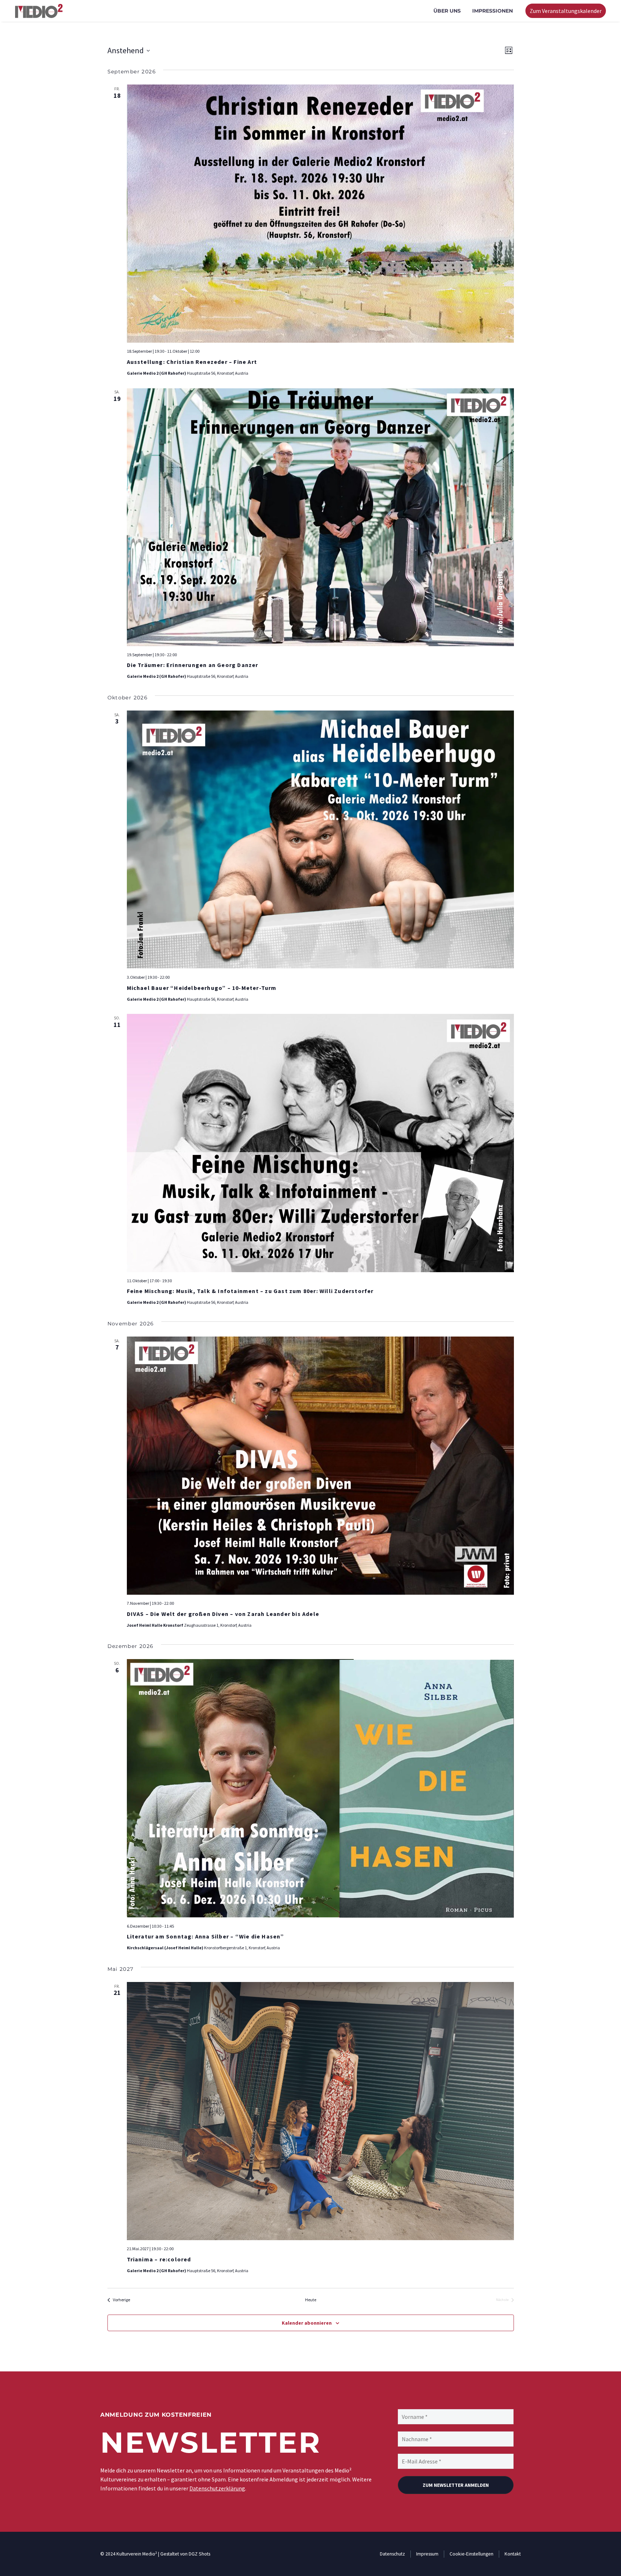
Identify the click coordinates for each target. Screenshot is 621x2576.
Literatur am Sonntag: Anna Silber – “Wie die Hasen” (206, 1936)
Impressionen (493, 11)
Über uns (447, 11)
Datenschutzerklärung (217, 2488)
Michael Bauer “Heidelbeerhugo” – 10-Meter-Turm (202, 988)
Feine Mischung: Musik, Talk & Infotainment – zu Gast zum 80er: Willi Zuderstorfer (250, 1291)
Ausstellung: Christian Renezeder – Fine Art (192, 362)
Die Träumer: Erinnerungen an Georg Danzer (193, 665)
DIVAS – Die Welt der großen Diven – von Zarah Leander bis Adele (223, 1614)
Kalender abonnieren (307, 2323)
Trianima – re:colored (159, 2259)
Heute (311, 2300)
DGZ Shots (199, 2554)
